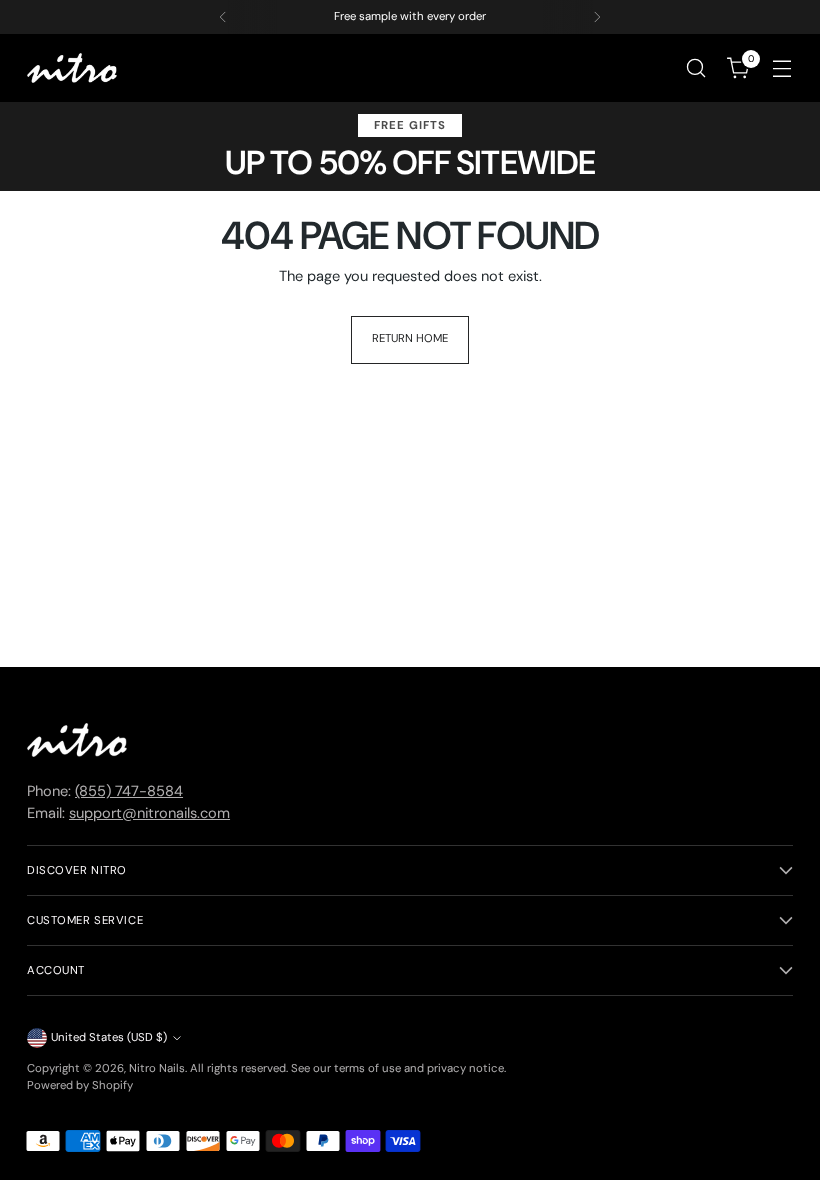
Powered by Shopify (80, 1085)
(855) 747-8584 (129, 791)
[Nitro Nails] (72, 68)
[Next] (597, 17)
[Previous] (223, 17)
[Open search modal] (696, 68)
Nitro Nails (157, 1068)
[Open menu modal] (782, 68)
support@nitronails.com (149, 813)
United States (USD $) (109, 1037)
